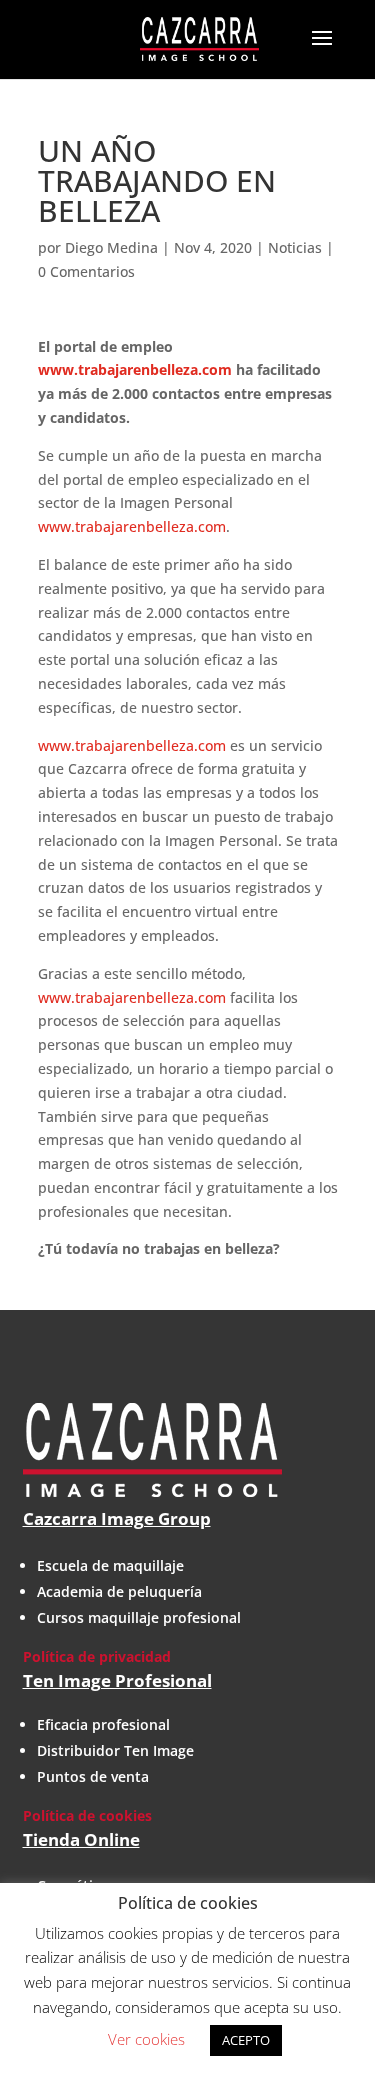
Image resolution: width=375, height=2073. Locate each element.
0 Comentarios (86, 271)
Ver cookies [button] (146, 2039)
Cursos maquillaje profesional (139, 1617)
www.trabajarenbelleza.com (135, 369)
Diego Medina (111, 247)
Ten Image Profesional (117, 1680)
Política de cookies (87, 1815)
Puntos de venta (93, 1776)
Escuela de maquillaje (110, 1565)
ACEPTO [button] (246, 2040)
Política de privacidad (97, 1656)
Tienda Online (81, 1839)
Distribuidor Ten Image (115, 1750)
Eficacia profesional (103, 1724)
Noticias (295, 247)
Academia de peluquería (119, 1591)
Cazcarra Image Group (117, 1518)
